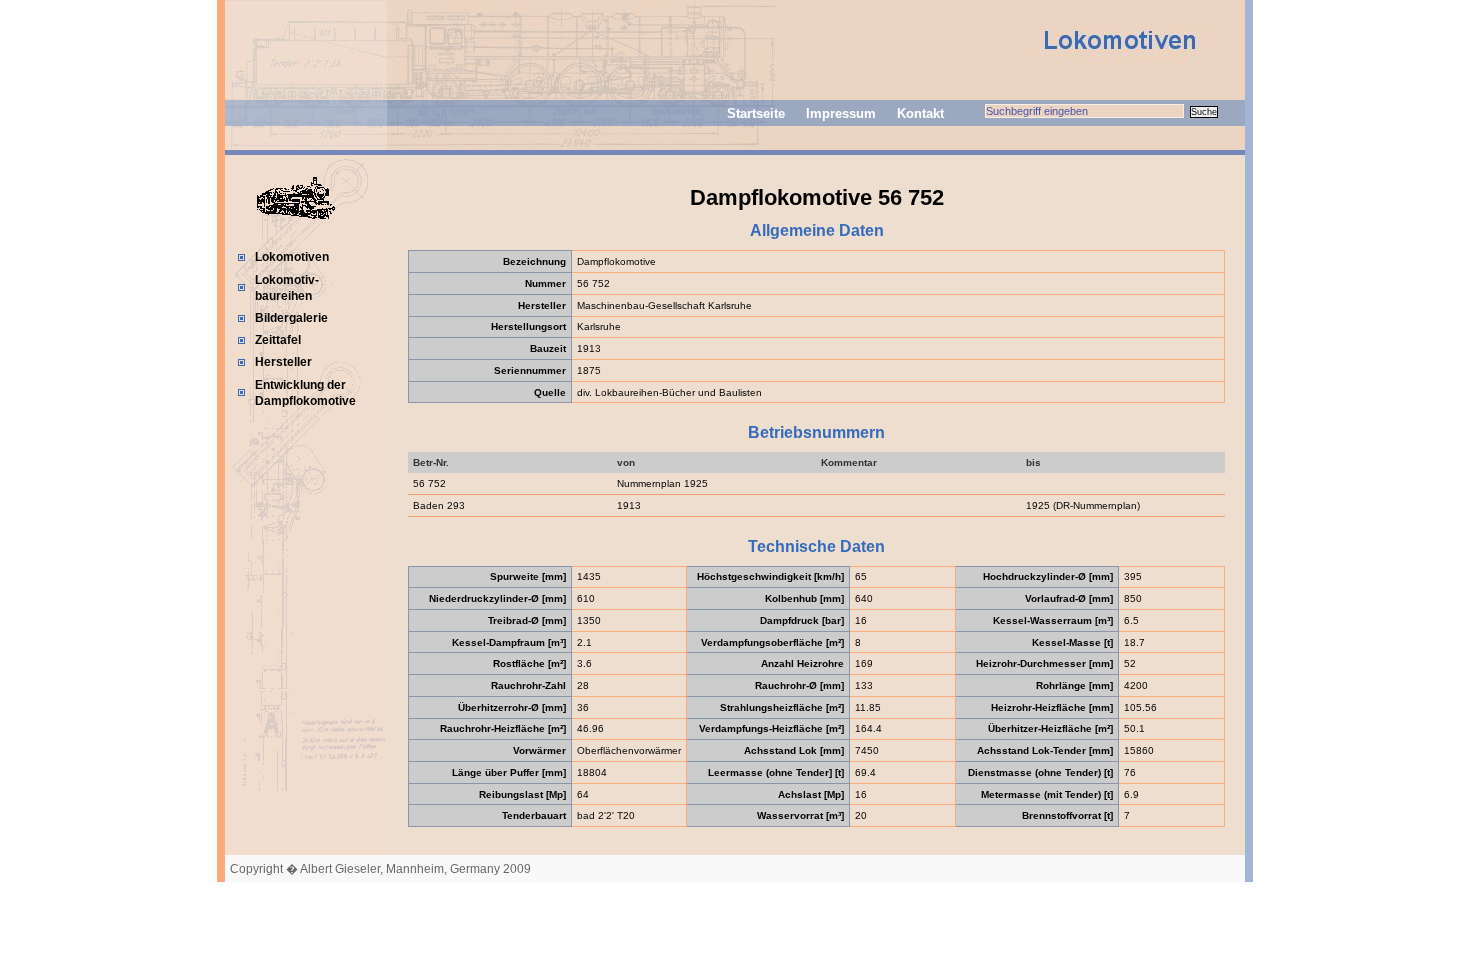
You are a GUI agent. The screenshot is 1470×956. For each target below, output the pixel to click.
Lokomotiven (292, 257)
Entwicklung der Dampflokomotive (305, 393)
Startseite (756, 113)
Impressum (841, 113)
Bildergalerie (291, 318)
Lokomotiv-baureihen (287, 288)
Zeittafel (278, 340)
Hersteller (283, 362)
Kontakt (920, 113)
